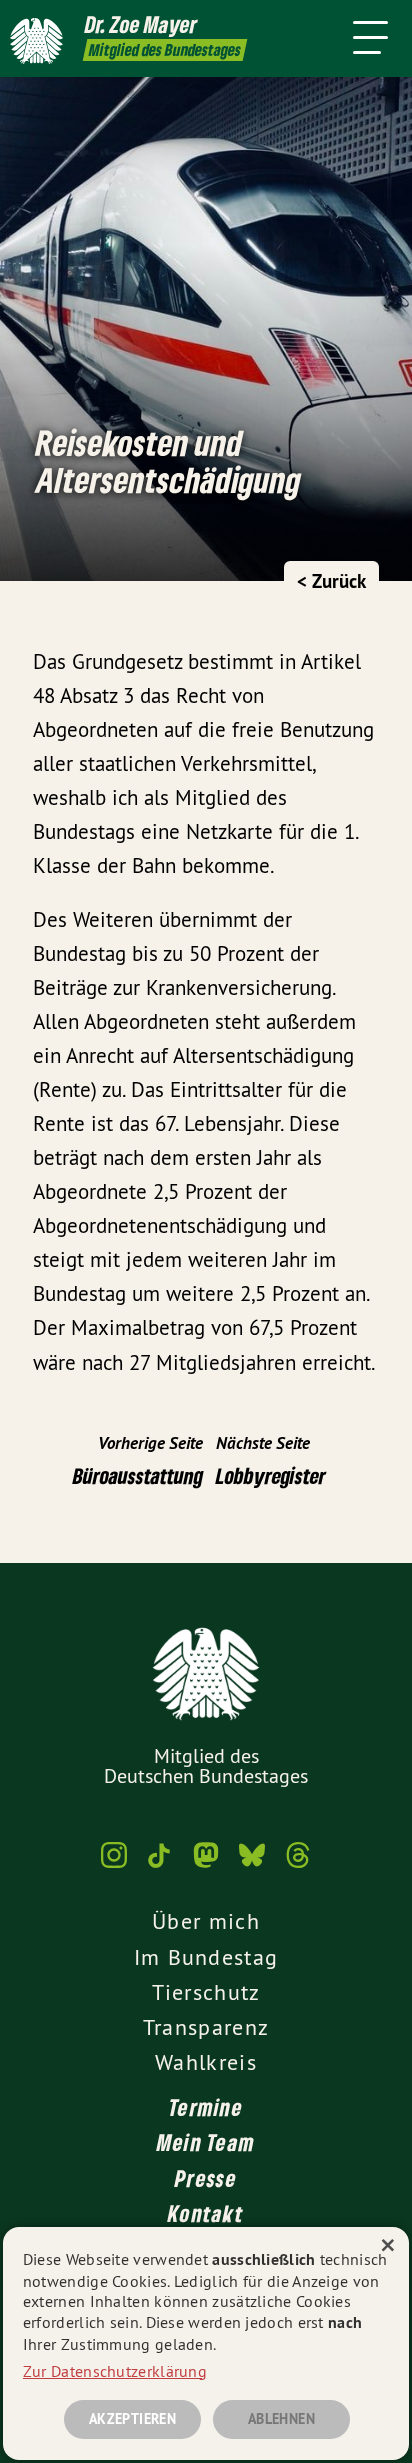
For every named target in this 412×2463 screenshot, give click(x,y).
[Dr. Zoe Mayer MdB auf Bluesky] (252, 1865)
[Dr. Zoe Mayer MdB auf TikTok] (160, 1865)
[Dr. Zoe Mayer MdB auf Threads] (298, 1865)
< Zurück (331, 581)
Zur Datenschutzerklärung (115, 2371)
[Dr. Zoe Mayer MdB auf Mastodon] (206, 1865)
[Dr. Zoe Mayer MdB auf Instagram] (114, 1865)
